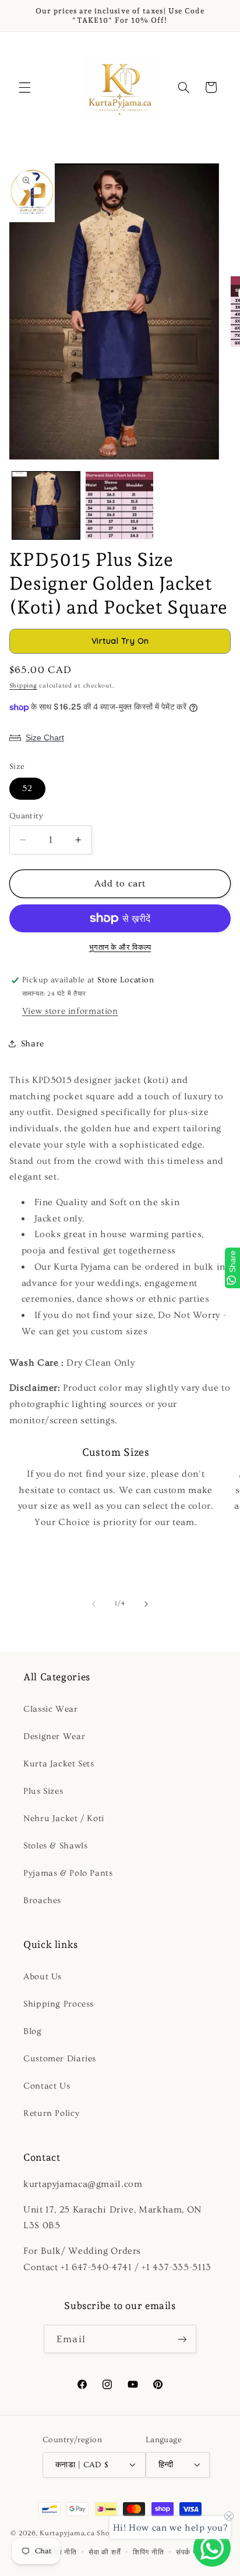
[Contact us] (212, 2548)
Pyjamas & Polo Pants (68, 1873)
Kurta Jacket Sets (59, 1764)
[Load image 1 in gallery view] (46, 505)
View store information (70, 1011)
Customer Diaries (60, 2059)
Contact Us (47, 2086)
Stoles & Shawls (55, 1846)
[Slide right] (146, 1604)
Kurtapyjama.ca (67, 2534)
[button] (24, 87)
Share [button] (33, 1044)
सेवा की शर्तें (105, 2552)
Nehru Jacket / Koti (64, 1818)
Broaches (42, 1900)
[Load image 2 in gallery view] (119, 505)
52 (27, 788)
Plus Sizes (43, 1791)
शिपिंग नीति (148, 2552)
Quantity (26, 816)
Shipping (23, 686)
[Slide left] (94, 1604)
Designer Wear (54, 1736)
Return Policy (51, 2113)
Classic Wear (51, 1709)
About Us (43, 1977)
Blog (33, 2031)
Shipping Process (59, 2004)
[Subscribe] (182, 2339)
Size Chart (45, 737)
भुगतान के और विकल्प (120, 947)
